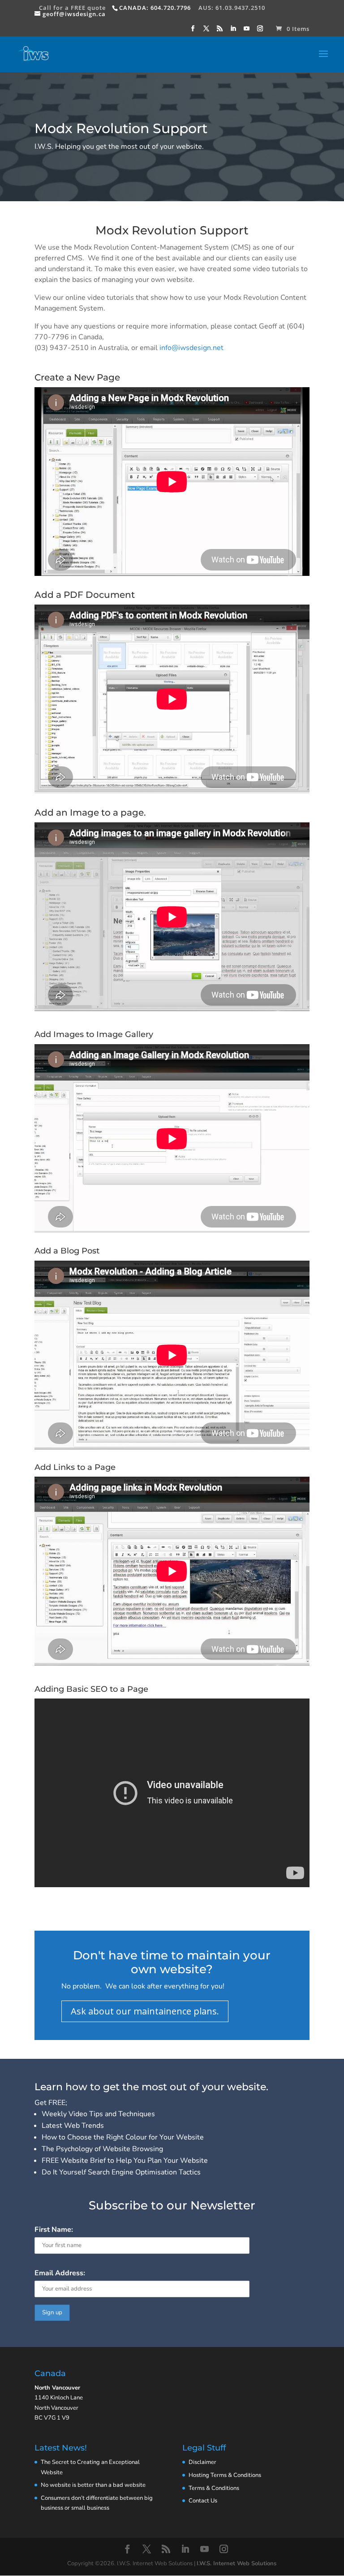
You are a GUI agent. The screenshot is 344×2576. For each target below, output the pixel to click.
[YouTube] (247, 31)
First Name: (54, 2230)
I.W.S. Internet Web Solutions (236, 2563)
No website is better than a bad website (93, 2485)
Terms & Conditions (214, 2488)
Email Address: (60, 2273)
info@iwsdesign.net (191, 348)
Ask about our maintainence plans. (145, 2011)
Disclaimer (202, 2462)
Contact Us (203, 2501)
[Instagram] (260, 31)
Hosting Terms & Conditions (225, 2475)
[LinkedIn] (233, 31)
